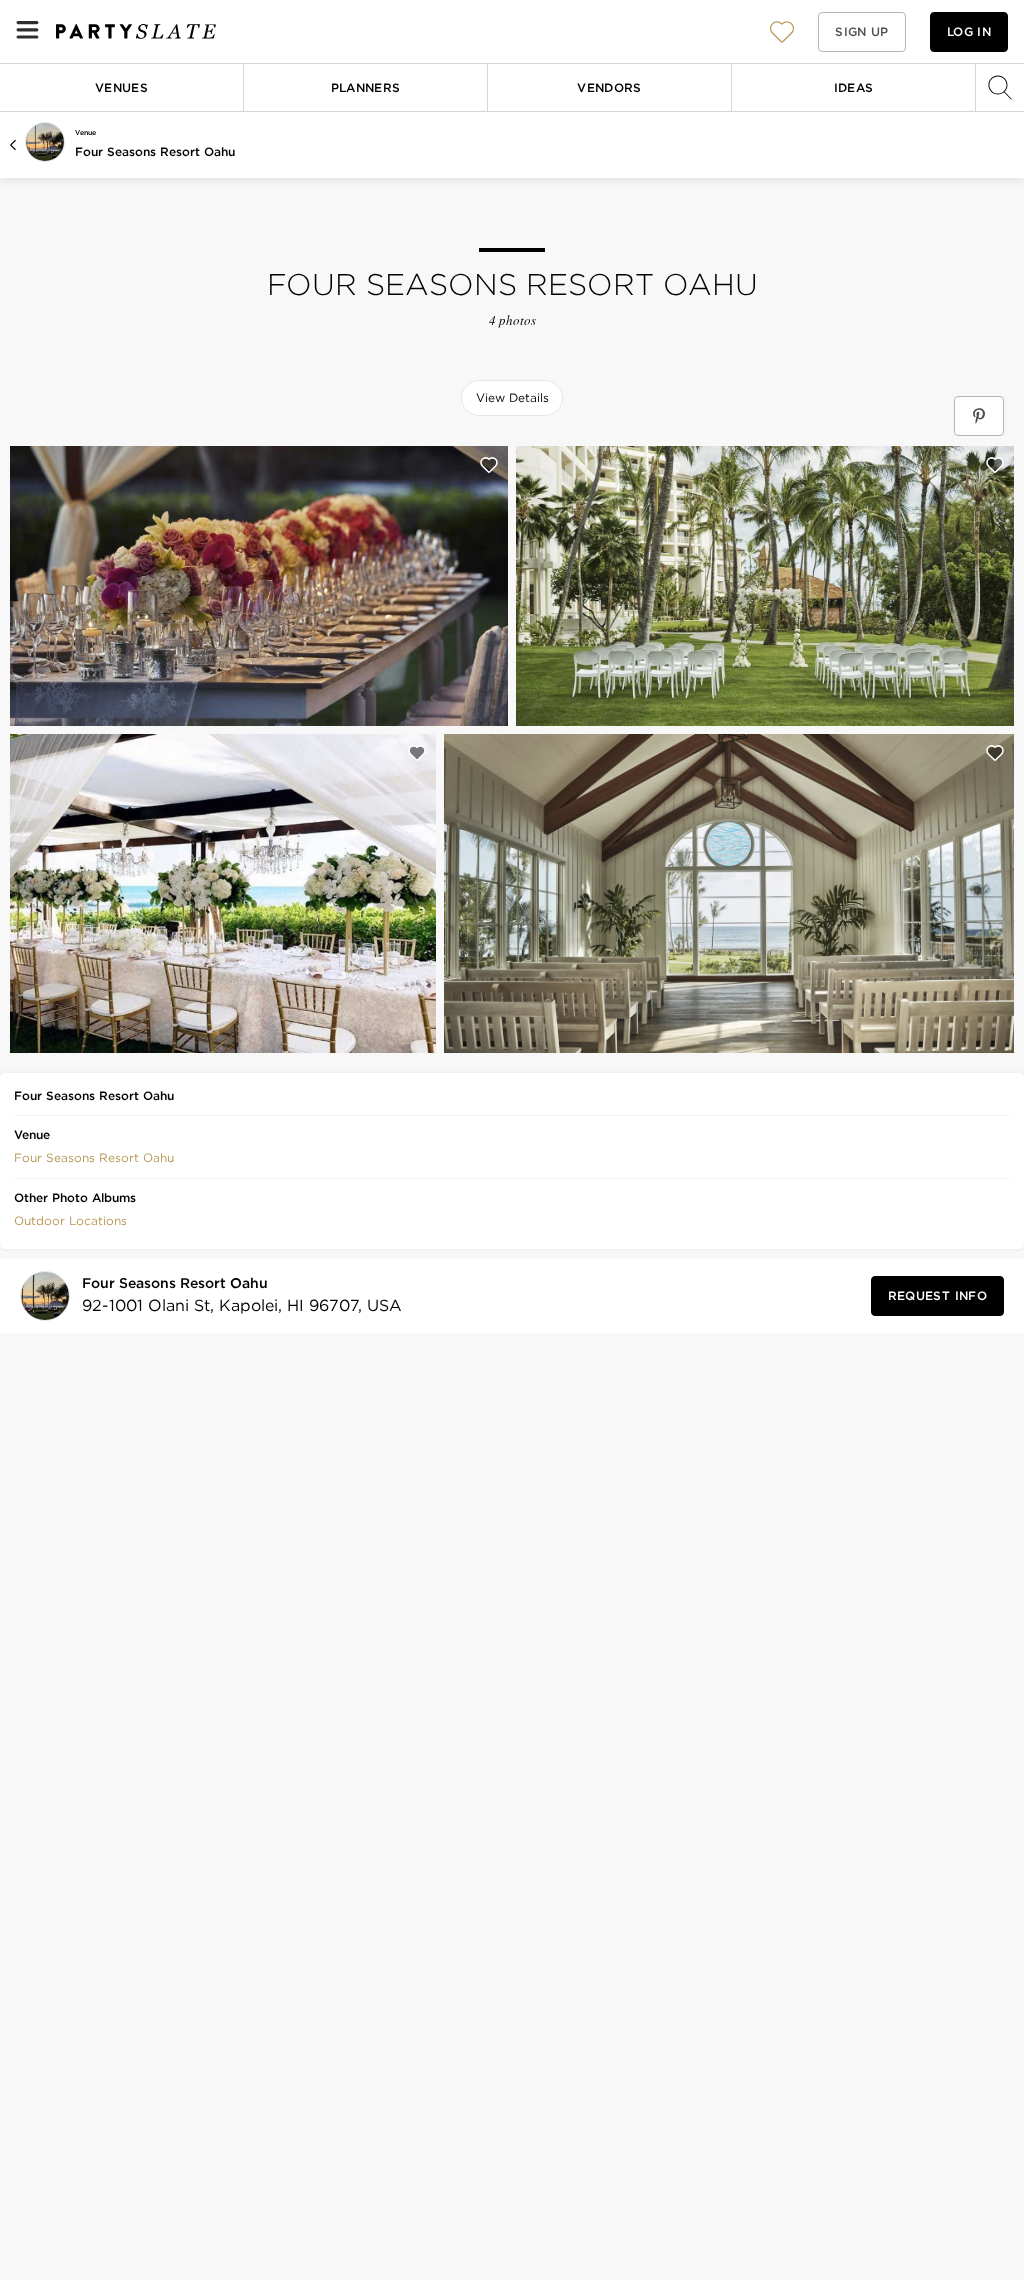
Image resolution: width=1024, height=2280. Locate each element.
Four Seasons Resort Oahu (155, 151)
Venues (121, 87)
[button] (782, 31)
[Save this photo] (489, 465)
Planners (366, 87)
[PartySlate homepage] (136, 31)
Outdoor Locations (70, 1220)
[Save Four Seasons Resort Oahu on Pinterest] (979, 416)
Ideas (854, 87)
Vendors (609, 87)
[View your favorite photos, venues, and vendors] (782, 32)
